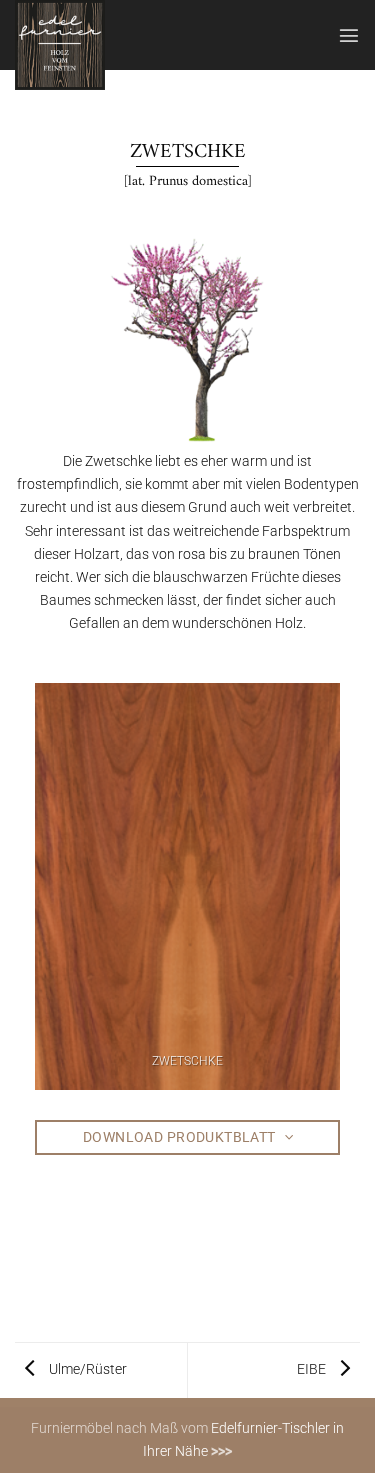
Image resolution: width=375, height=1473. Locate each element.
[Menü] (349, 35)
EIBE (313, 1369)
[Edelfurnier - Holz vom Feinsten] (114, 45)
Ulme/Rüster (86, 1369)
